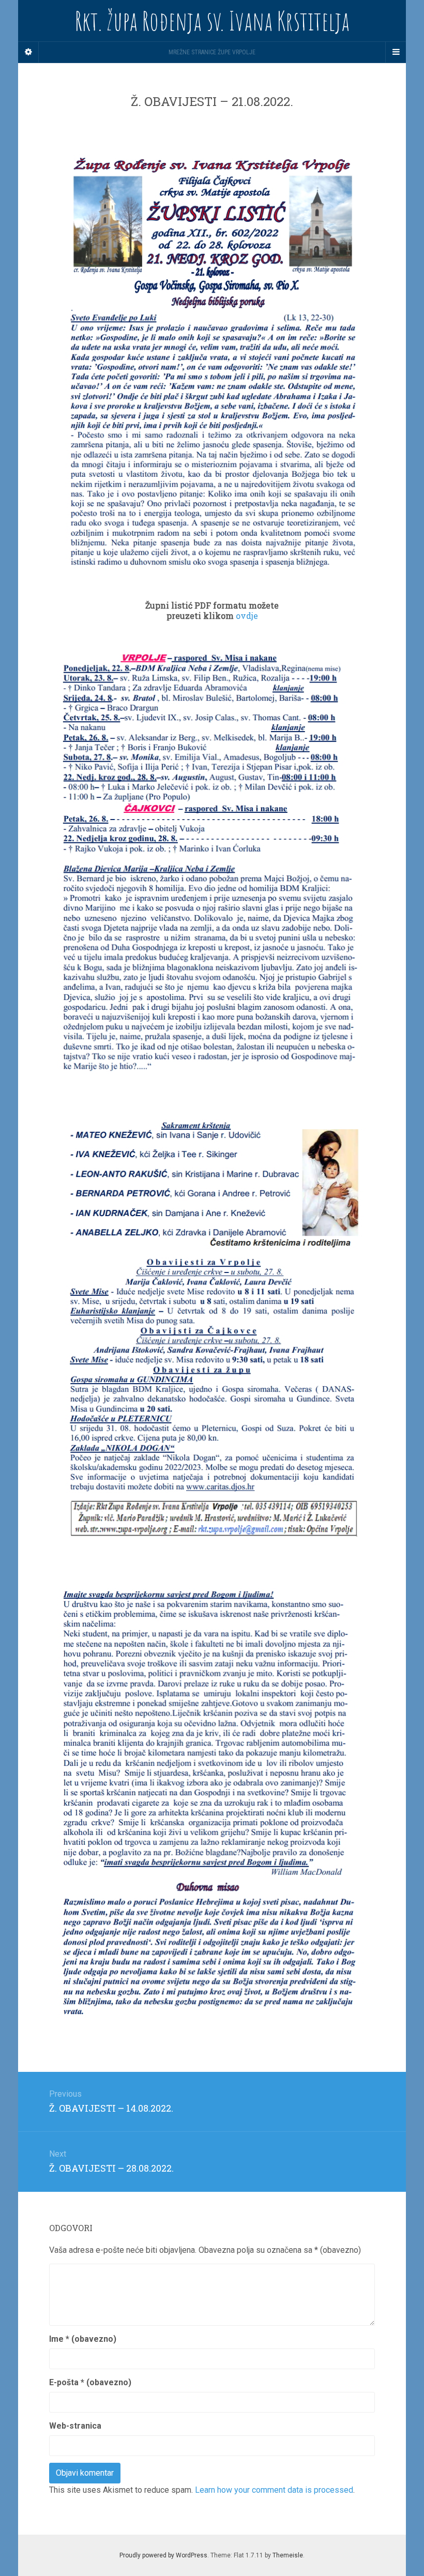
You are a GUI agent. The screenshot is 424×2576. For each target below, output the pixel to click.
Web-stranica (75, 2426)
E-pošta (90, 2382)
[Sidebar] (28, 52)
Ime (83, 2339)
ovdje (247, 616)
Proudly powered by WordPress (163, 2555)
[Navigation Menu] (396, 52)
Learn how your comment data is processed (274, 2490)
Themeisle (288, 2555)
